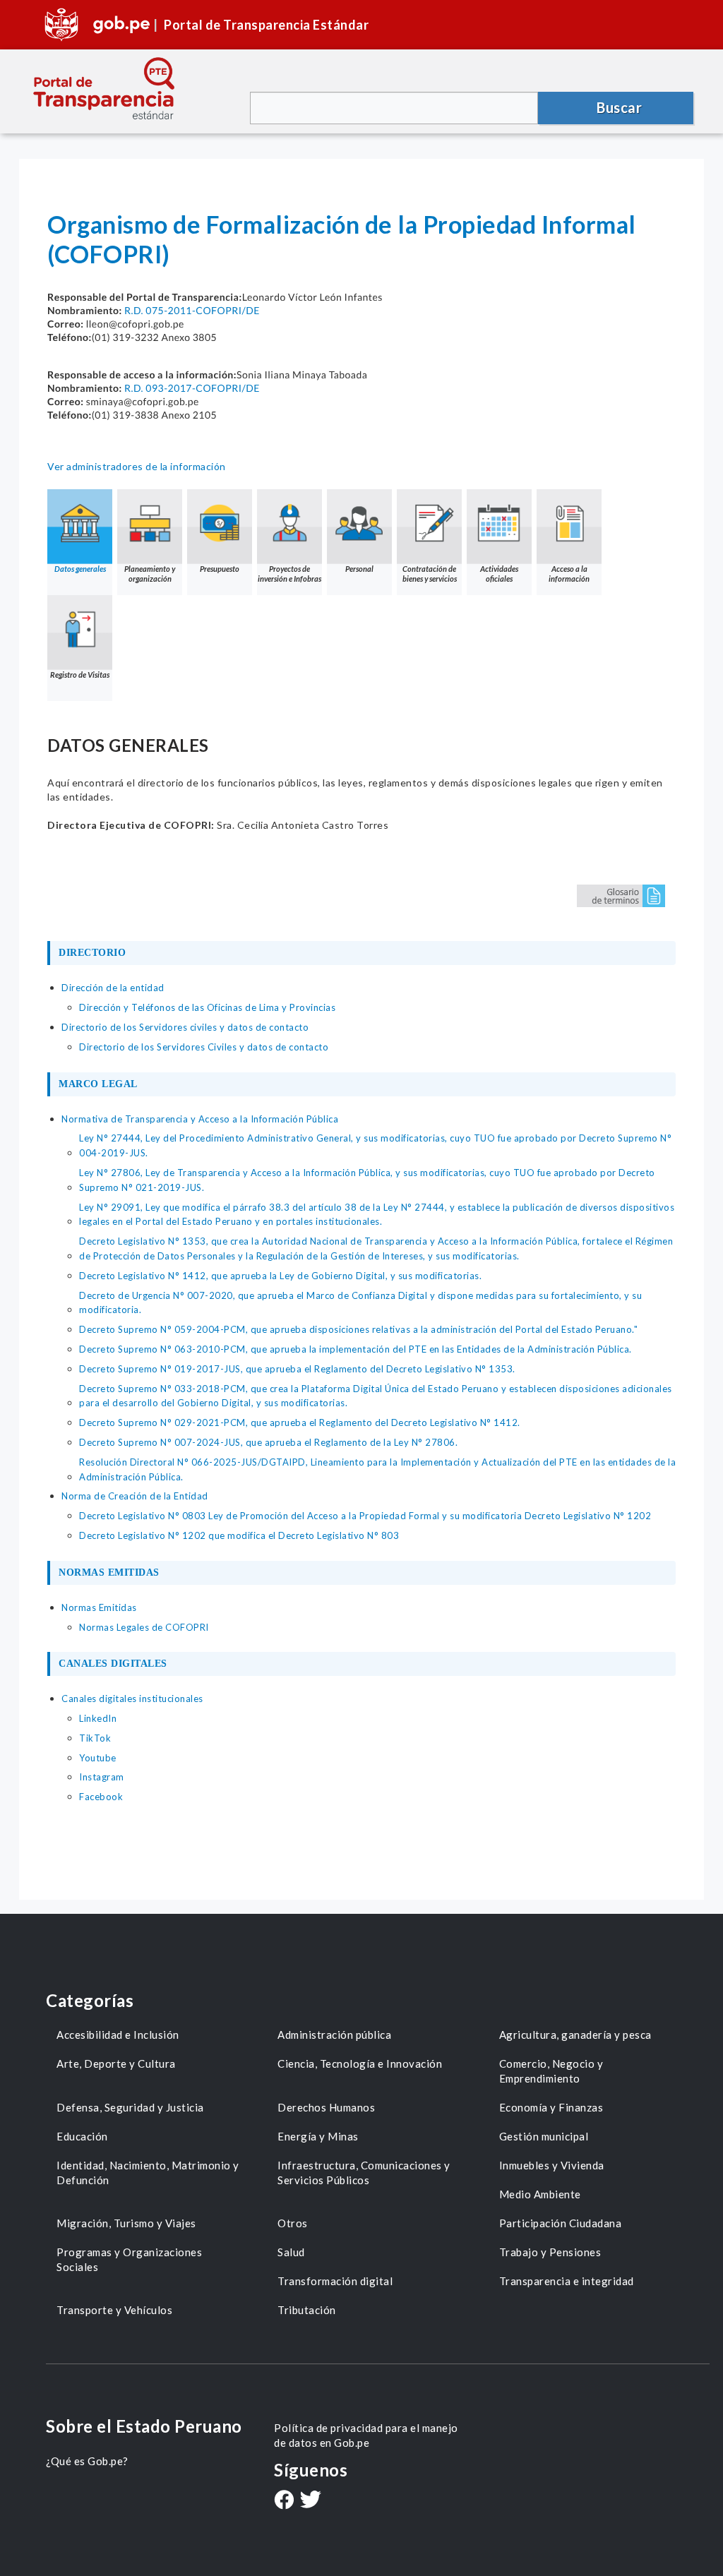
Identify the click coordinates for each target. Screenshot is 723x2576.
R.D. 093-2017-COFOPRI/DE (192, 388)
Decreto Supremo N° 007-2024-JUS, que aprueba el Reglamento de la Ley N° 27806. (268, 1442)
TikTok (95, 1738)
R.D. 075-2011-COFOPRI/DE (192, 310)
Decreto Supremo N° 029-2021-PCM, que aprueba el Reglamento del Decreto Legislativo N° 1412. (300, 1422)
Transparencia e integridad (567, 2281)
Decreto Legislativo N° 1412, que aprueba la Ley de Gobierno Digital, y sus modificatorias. (280, 1276)
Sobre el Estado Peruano (144, 2426)
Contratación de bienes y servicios (430, 574)
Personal (359, 569)
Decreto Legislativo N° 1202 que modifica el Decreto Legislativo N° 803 (239, 1535)
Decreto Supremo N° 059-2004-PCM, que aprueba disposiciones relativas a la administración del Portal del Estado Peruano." (358, 1329)
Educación (82, 2136)
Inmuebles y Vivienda (552, 2165)
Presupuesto (220, 569)
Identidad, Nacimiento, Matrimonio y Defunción (148, 2173)
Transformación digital (335, 2281)
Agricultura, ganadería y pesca (575, 2035)
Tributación (307, 2310)
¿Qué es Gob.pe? (87, 2461)
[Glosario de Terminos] (621, 895)
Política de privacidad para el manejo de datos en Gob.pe (366, 2435)
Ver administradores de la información (137, 466)
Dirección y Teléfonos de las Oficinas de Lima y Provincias (207, 1007)
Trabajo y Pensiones (550, 2252)
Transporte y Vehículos (114, 2310)
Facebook (101, 1797)
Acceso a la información (569, 574)
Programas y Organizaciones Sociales (129, 2259)
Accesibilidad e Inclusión (118, 2035)
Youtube (98, 1758)
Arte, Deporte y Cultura (116, 2063)
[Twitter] (311, 2501)
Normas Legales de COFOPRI (144, 1627)
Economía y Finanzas (551, 2107)
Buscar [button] (619, 107)
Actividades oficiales (499, 574)
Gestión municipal (544, 2136)
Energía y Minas (318, 2136)
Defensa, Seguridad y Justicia (130, 2107)
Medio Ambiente (540, 2194)
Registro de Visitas (80, 675)
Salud (291, 2252)
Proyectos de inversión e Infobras (289, 574)
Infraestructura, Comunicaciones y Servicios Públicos (364, 2173)
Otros (293, 2223)
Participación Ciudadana (561, 2223)
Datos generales (80, 569)
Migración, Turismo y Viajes (126, 2223)
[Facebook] (284, 2501)
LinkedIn (98, 1718)
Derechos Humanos (326, 2107)
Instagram (102, 1777)
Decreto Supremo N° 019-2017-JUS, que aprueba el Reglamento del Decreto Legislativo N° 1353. (297, 1369)
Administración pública (334, 2035)
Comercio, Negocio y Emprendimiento (551, 2071)
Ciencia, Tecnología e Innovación (360, 2063)
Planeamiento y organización (150, 574)
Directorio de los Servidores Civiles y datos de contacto (204, 1047)
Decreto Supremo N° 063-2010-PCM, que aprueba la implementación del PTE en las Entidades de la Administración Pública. (355, 1349)
